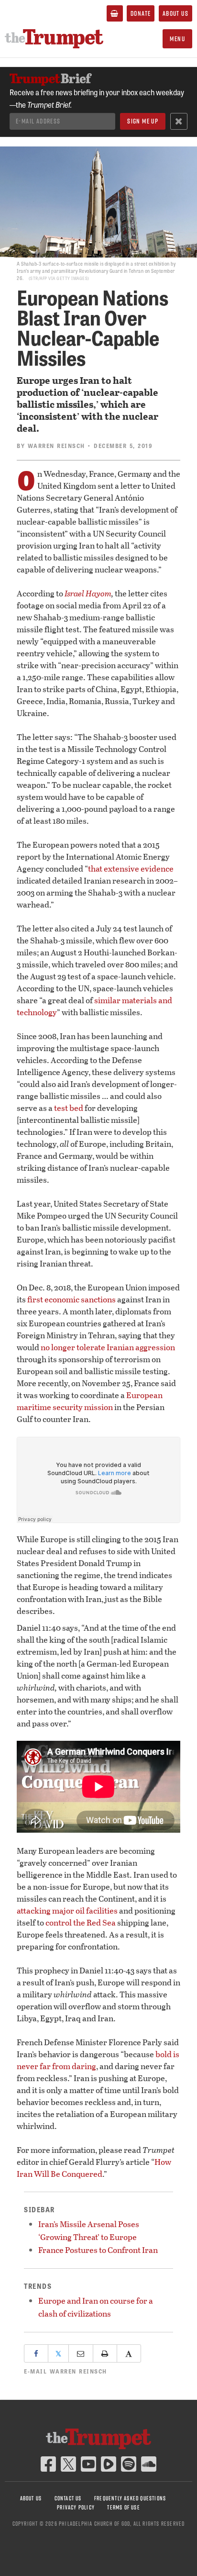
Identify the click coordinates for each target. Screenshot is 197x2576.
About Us (175, 13)
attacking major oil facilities (67, 1910)
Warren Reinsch (56, 446)
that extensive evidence (131, 868)
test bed (69, 1108)
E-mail (66, 2371)
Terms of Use (123, 2507)
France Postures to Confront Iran (98, 2250)
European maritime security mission (90, 1401)
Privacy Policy (76, 2507)
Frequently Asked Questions (130, 2498)
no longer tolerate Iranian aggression (108, 1347)
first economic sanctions (71, 1299)
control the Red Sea (81, 1922)
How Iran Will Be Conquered (94, 2168)
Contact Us (68, 2498)
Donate (141, 13)
